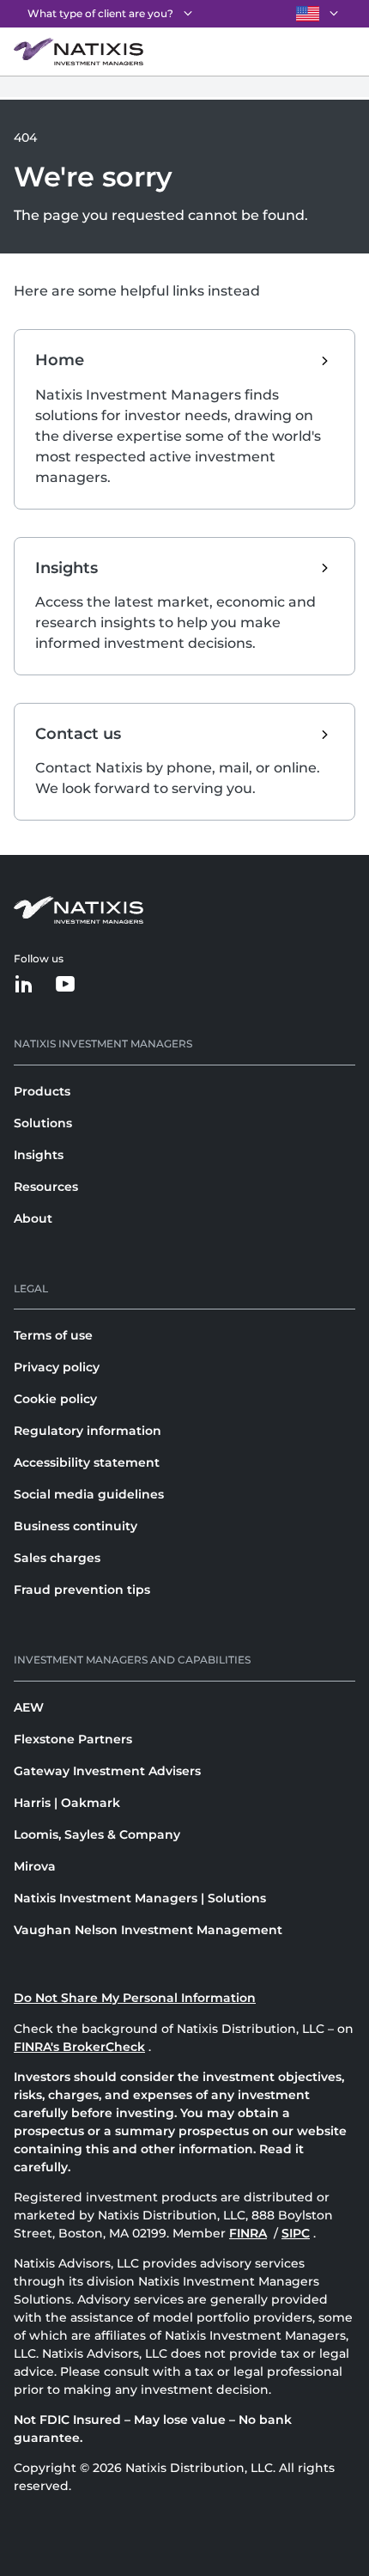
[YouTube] (65, 985)
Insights (39, 1155)
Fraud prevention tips (82, 1590)
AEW (29, 1707)
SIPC (296, 2233)
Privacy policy (57, 1367)
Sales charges (57, 1558)
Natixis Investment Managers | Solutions (140, 1898)
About (33, 1218)
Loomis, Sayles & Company (97, 1834)
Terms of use (53, 1335)
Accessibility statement (87, 1462)
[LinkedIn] (24, 985)
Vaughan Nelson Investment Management (148, 1930)
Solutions (43, 1123)
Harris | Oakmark (67, 1803)
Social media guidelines (89, 1494)
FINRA (248, 2233)
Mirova (35, 1866)
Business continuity (76, 1526)
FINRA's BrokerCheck (79, 2047)
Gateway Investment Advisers (107, 1771)
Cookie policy (55, 1399)
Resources (46, 1187)
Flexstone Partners (73, 1739)
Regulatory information (88, 1431)
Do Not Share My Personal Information (135, 1998)
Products (42, 1091)
